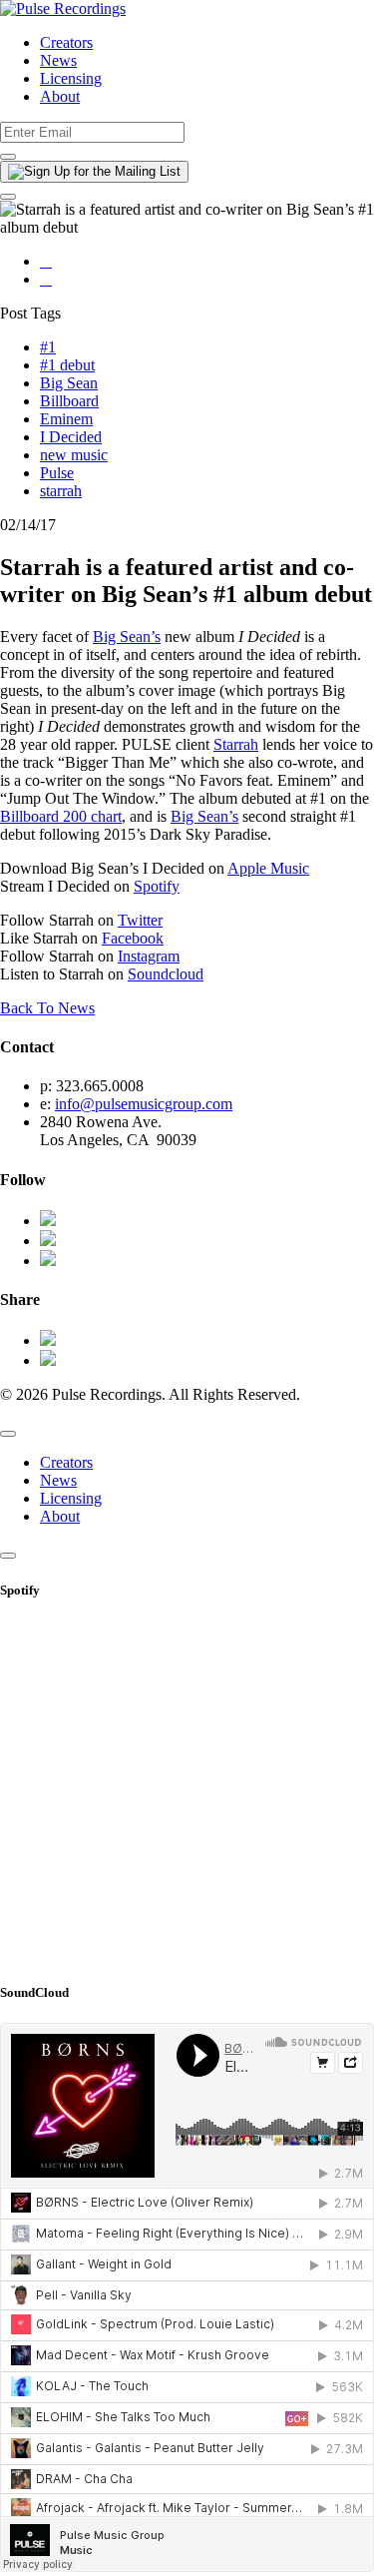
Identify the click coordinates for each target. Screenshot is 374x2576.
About (60, 96)
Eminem (66, 419)
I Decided (71, 437)
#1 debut (67, 365)
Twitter (140, 920)
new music (74, 455)
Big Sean (69, 383)
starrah (61, 491)
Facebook (133, 938)
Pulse (57, 473)
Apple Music (268, 868)
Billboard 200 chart (61, 816)
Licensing (71, 78)
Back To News (47, 1008)
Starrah (236, 744)
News (58, 60)
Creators (66, 42)
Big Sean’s (127, 637)
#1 (48, 347)
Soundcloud (166, 974)
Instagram (149, 956)
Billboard (69, 401)
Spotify (157, 886)
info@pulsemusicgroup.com (144, 1104)
